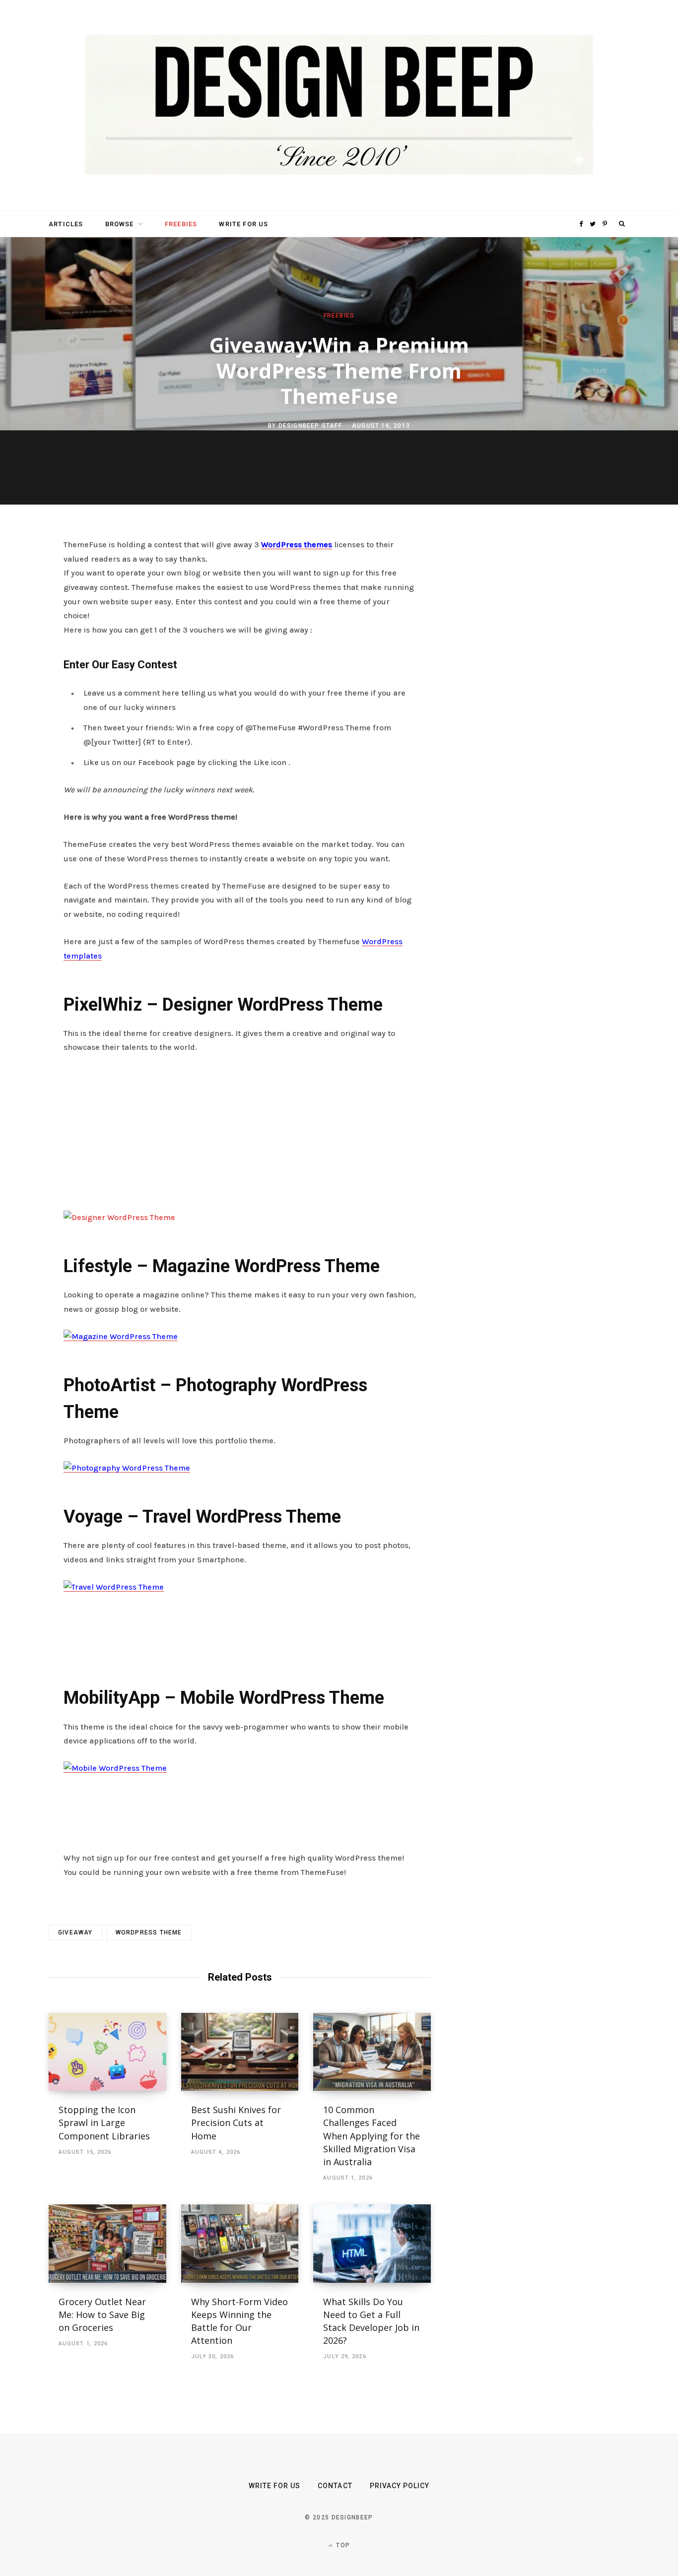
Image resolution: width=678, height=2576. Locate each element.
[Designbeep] (339, 106)
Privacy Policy (400, 2486)
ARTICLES (66, 224)
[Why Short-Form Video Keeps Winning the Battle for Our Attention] (240, 2244)
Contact (335, 2486)
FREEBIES (181, 224)
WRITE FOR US (243, 224)
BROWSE (120, 224)
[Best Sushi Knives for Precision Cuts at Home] (240, 2052)
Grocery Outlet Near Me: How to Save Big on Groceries (102, 2315)
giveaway (75, 1932)
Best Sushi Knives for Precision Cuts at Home (236, 2123)
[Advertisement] (240, 1137)
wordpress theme (149, 1932)
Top (342, 2545)
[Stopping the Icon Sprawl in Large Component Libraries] (107, 2052)
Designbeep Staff (310, 426)
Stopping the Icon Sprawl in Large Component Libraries (104, 2123)
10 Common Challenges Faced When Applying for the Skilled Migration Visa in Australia (372, 2135)
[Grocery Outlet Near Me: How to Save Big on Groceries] (107, 2244)
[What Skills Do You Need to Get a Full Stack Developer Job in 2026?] (372, 2244)
